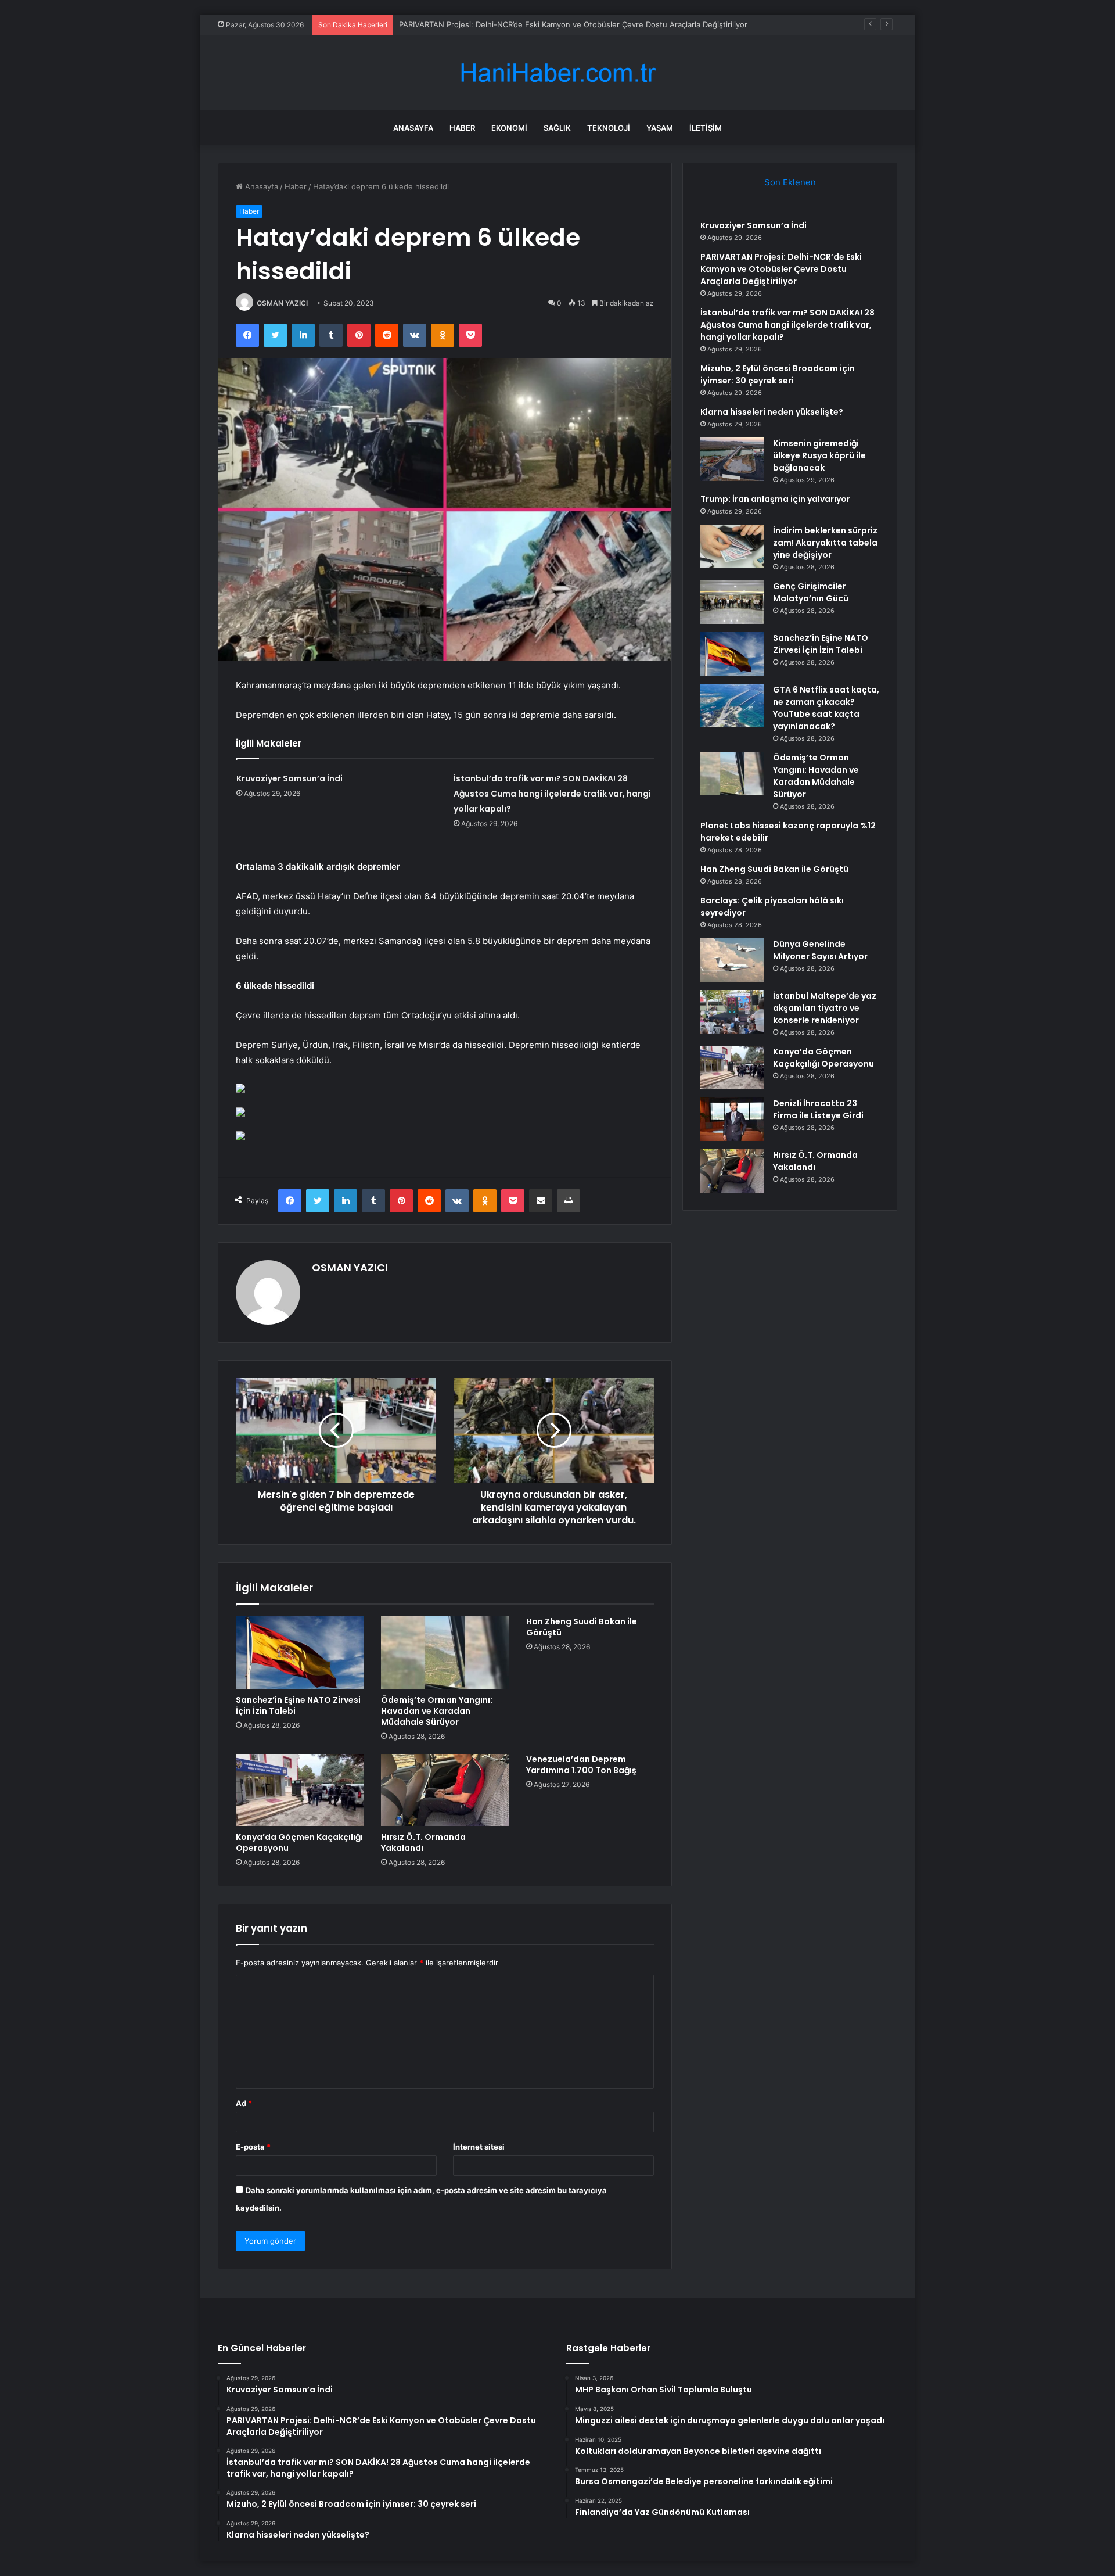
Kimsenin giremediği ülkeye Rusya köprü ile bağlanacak (819, 455)
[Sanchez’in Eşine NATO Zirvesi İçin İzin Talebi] (300, 1652)
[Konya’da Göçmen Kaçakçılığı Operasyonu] (300, 1790)
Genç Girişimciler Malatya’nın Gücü (811, 592)
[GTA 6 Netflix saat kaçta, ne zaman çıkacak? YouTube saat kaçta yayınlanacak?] (732, 706)
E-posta (253, 2147)
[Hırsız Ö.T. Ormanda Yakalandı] (445, 1790)
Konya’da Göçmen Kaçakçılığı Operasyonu (299, 1843)
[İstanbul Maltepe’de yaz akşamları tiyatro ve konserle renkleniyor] (732, 1012)
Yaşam (660, 128)
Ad (244, 2103)
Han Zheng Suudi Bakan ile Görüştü (582, 1627)
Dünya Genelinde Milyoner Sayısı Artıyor (820, 950)
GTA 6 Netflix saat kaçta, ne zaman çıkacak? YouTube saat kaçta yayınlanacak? (826, 708)
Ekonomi (509, 128)
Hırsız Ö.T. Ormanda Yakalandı (423, 1843)
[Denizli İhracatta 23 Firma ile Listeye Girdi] (732, 1119)
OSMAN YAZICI (282, 303)
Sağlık (557, 128)
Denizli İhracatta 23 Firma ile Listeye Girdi (818, 1109)
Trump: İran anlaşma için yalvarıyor (775, 499)
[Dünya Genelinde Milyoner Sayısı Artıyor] (732, 960)
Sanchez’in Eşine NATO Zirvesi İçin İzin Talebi (298, 1705)
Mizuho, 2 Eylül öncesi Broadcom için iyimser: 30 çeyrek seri (778, 374)
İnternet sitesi (479, 2147)
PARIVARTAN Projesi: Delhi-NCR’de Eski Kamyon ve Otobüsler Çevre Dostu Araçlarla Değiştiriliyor (781, 269)
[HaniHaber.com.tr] (557, 73)
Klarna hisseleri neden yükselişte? (772, 412)
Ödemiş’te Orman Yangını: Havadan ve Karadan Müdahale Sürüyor (437, 1711)
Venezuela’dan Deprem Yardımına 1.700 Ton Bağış (581, 1765)
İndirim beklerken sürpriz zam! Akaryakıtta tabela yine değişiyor (825, 543)
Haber (462, 128)
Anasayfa (413, 128)
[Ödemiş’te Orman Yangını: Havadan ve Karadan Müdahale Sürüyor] (445, 1652)
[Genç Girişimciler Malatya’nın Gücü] (732, 602)
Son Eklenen (790, 182)
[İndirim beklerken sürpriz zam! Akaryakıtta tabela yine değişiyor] (732, 546)
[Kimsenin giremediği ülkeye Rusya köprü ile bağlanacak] (732, 459)
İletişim (706, 128)
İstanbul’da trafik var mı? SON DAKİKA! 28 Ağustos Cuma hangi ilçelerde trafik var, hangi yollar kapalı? (552, 794)
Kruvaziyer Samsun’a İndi (289, 778)
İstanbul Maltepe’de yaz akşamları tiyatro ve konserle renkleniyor (825, 1008)
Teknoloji (609, 128)
